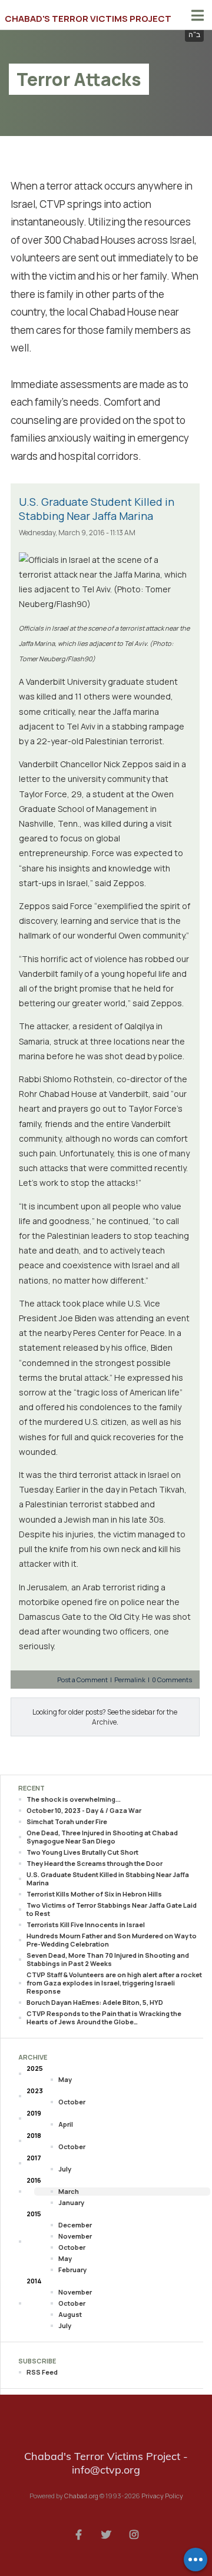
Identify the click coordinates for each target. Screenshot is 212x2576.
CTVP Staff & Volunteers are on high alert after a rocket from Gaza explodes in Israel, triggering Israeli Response (114, 1983)
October (72, 2102)
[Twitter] (106, 2534)
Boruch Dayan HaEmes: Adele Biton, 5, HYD (95, 2002)
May (65, 2079)
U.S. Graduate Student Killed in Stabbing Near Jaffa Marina (97, 509)
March (69, 2191)
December (75, 2225)
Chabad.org (81, 2496)
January (71, 2202)
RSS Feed (42, 2372)
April (66, 2124)
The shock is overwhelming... (74, 1799)
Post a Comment (83, 1680)
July (65, 2169)
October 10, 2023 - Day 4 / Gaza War (84, 1810)
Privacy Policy (162, 2496)
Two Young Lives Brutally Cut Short (82, 1852)
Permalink (130, 1680)
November (75, 2236)
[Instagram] (134, 2534)
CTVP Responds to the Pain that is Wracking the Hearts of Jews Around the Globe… (104, 2018)
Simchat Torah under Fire (67, 1821)
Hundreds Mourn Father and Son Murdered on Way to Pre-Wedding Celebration (112, 1940)
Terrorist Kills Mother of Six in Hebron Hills (94, 1894)
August (70, 2314)
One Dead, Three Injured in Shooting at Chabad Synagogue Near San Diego (102, 1837)
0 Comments (172, 1680)
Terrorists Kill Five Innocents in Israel (86, 1924)
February (72, 2270)
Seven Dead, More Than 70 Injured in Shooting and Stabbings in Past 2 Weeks (108, 1959)
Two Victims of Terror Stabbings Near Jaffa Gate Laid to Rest (112, 1909)
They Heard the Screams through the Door (95, 1863)
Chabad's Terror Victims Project (88, 19)
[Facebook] (78, 2534)
